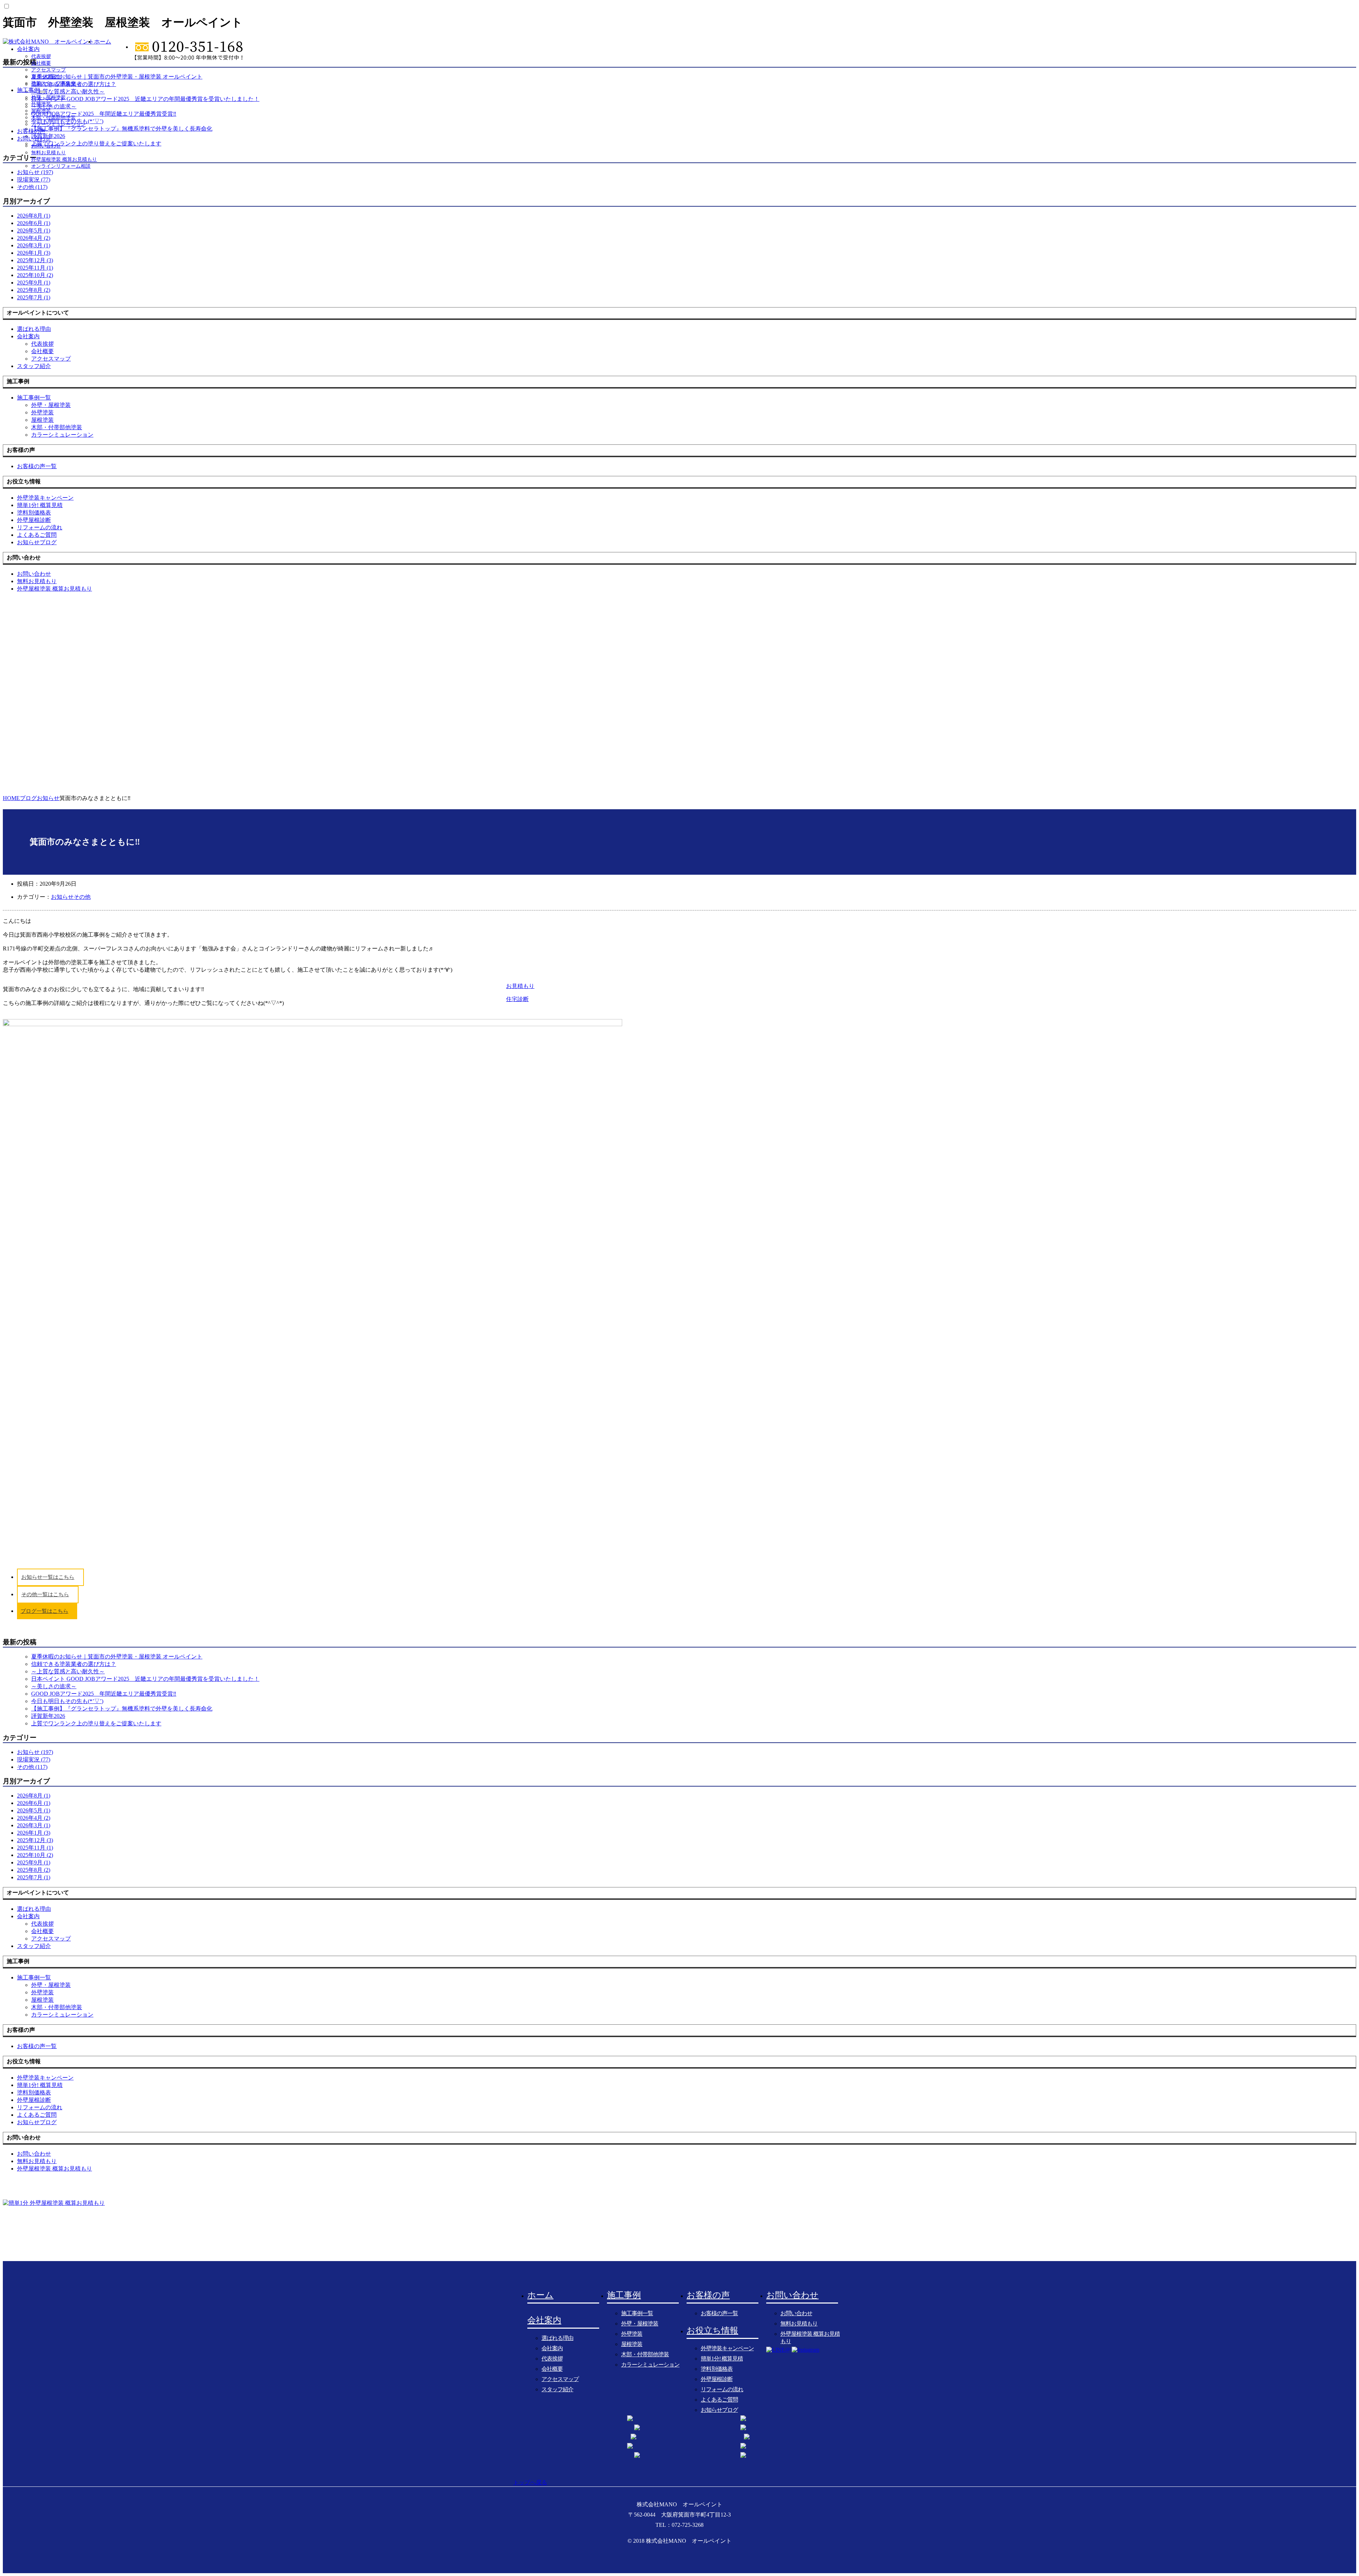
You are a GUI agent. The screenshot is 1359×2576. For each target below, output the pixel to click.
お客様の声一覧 (719, 2313)
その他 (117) (32, 187)
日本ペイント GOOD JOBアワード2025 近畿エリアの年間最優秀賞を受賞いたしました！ (145, 1679)
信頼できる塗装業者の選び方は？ (74, 1664)
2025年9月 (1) (34, 283)
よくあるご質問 (719, 2400)
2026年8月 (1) (34, 216)
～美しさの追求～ (54, 1686)
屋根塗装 (41, 111)
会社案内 (28, 49)
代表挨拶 (41, 56)
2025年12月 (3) (35, 260)
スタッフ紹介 (46, 77)
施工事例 (28, 90)
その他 (82, 897)
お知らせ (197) (35, 1752)
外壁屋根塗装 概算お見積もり (64, 159)
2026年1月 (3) (34, 253)
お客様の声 (31, 131)
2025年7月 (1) (34, 297)
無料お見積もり (48, 153)
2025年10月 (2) (35, 275)
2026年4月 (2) (34, 238)
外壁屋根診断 (717, 2379)
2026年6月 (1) (34, 223)
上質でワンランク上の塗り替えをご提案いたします (96, 1723)
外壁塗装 (41, 104)
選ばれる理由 (557, 2338)
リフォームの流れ (722, 2389)
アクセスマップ (48, 70)
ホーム (103, 42)
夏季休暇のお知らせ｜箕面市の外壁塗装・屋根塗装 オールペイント (117, 1657)
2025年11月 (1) (35, 268)
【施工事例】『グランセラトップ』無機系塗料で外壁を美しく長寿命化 (122, 1709)
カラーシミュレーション (58, 124)
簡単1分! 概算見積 (722, 2359)
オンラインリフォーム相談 (61, 166)
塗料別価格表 (717, 2369)
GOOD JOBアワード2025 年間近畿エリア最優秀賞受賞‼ (104, 1694)
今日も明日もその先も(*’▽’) (67, 1701)
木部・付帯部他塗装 (53, 118)
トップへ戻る (530, 2482)
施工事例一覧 (637, 2313)
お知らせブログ (719, 2410)
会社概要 (41, 63)
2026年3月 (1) (34, 245)
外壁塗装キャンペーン (727, 2348)
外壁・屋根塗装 (48, 97)
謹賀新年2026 (48, 1716)
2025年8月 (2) (34, 290)
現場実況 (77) (34, 180)
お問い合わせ (34, 139)
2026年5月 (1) (34, 231)
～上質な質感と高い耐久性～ (68, 1671)
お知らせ (62, 897)
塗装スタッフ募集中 (53, 83)
